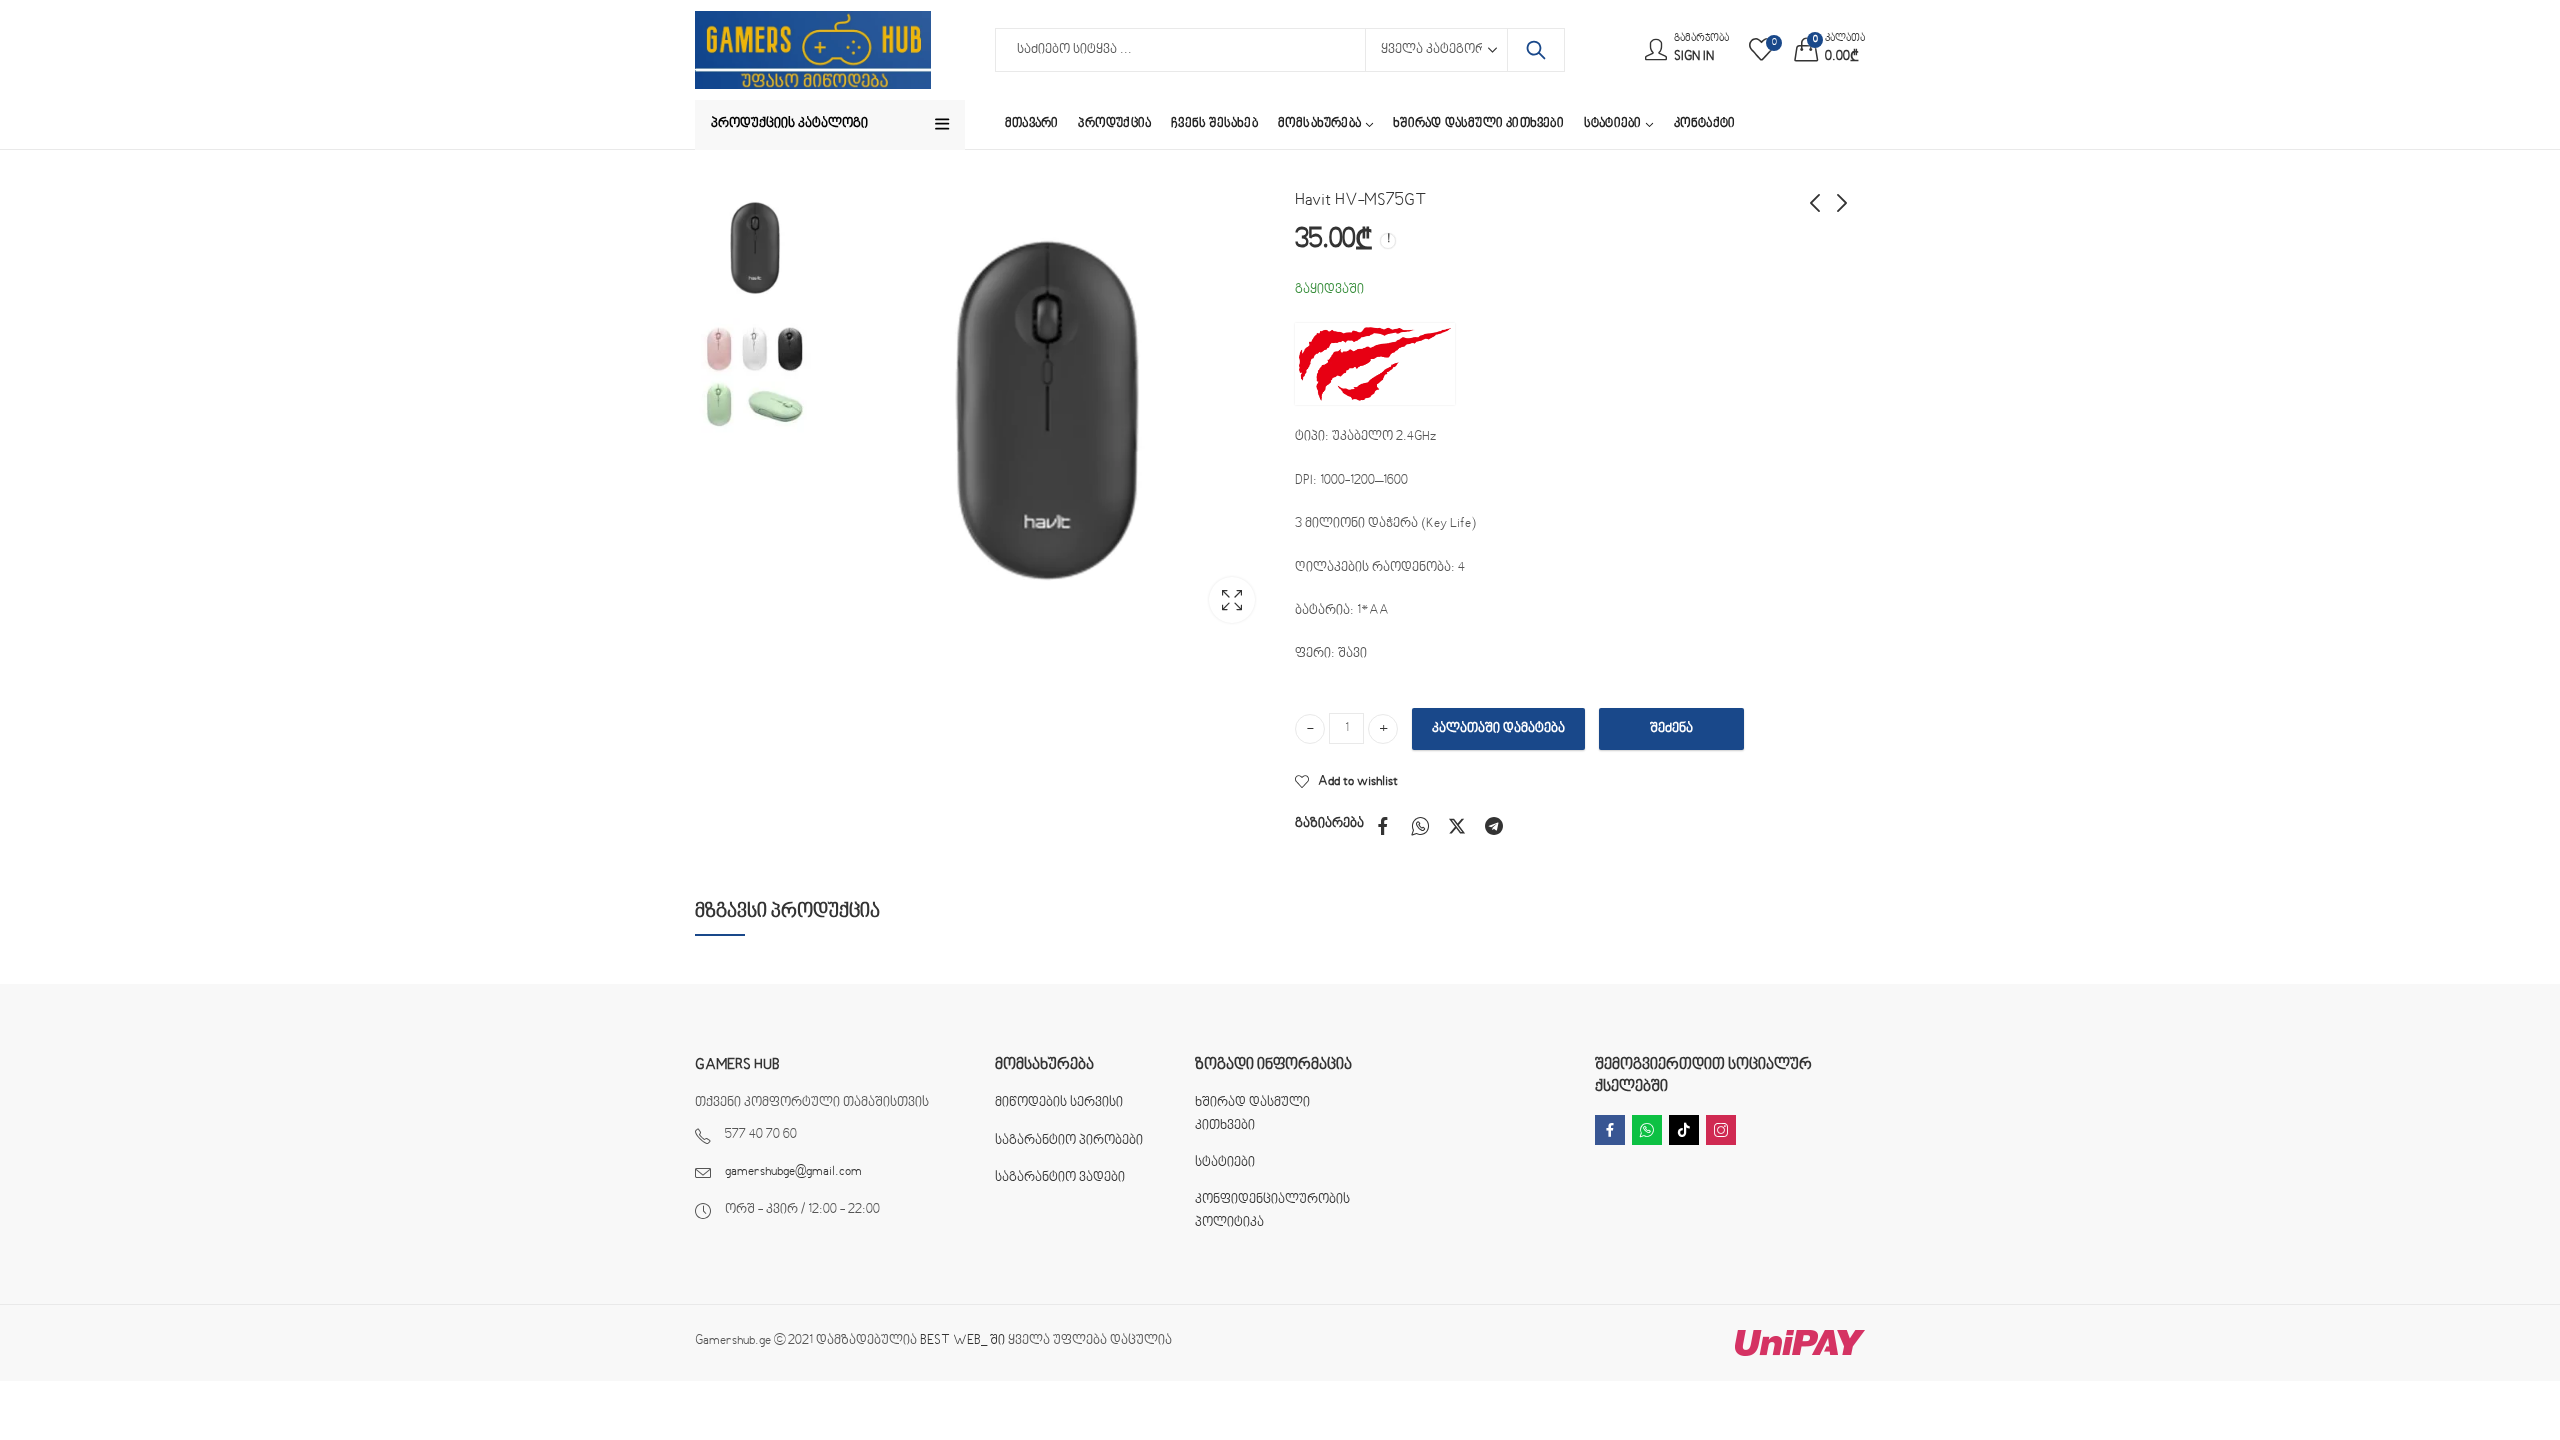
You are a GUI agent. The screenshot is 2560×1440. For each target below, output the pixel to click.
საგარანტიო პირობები (1069, 1141)
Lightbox (1232, 600)
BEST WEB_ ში (962, 1341)
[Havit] (1375, 364)
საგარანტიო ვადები (1060, 1178)
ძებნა (1536, 50)
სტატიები (1225, 1163)
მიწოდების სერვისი (1059, 1103)
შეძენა (1671, 729)
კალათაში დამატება (1498, 729)
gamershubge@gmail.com (793, 1172)
